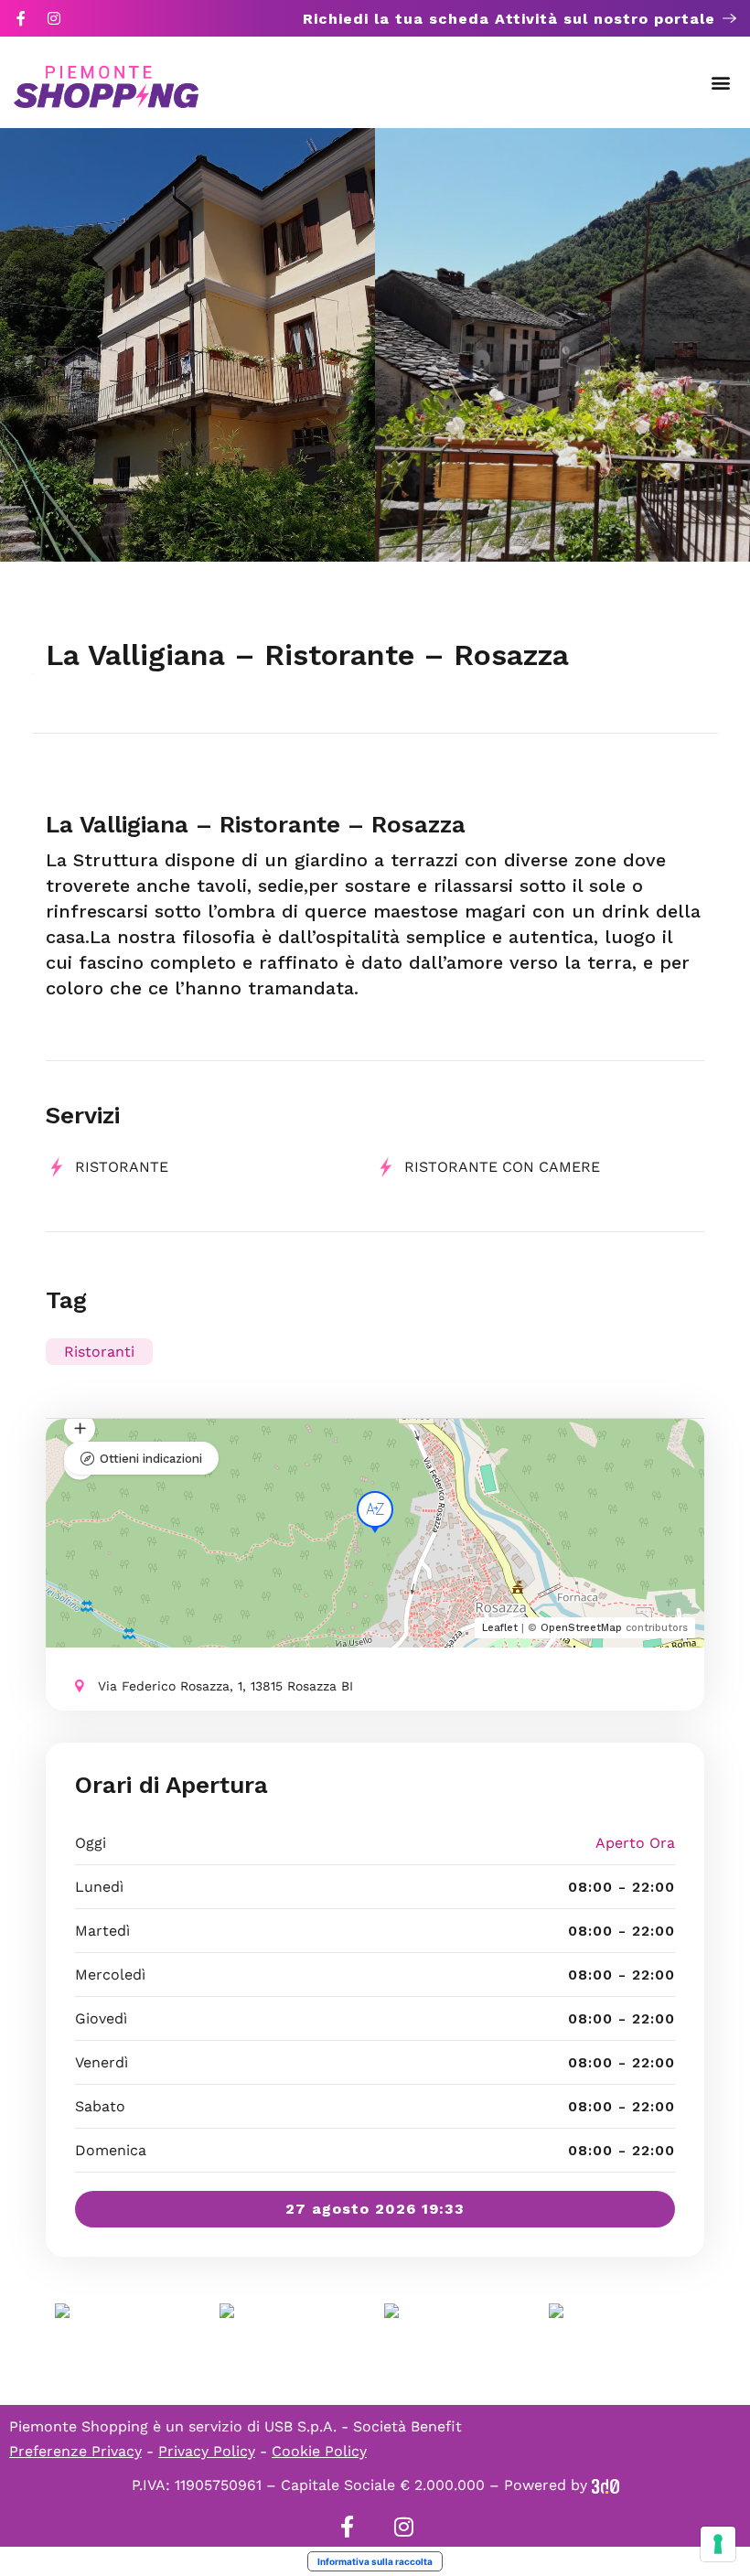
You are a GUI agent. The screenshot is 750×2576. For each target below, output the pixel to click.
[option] (187, 345)
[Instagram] (54, 18)
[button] (721, 83)
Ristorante (122, 1167)
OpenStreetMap (581, 1628)
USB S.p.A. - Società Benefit (363, 2426)
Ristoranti (99, 1352)
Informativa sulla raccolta (375, 2561)
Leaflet (500, 1628)
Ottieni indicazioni (151, 1459)
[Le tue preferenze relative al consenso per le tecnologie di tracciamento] (718, 2544)
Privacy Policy (207, 2451)
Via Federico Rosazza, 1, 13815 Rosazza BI (225, 1686)
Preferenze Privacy (75, 2451)
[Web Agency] (605, 2485)
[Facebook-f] (21, 18)
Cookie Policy (319, 2451)
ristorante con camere (502, 1167)
